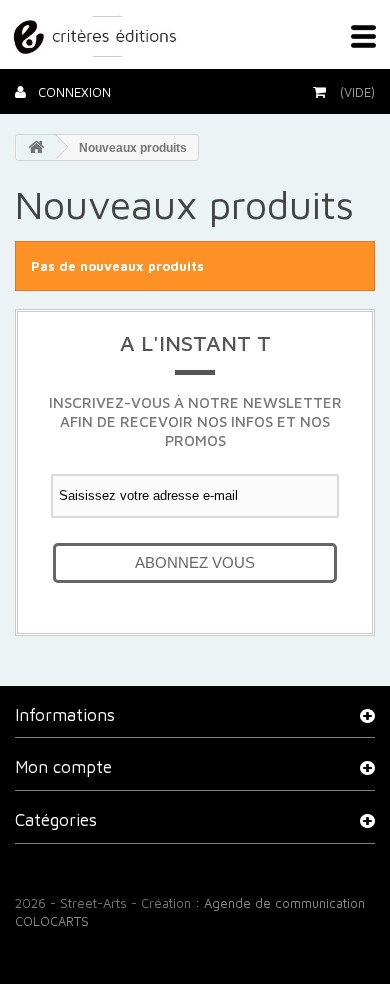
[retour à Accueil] (36, 147)
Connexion (72, 92)
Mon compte (63, 767)
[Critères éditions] (97, 33)
